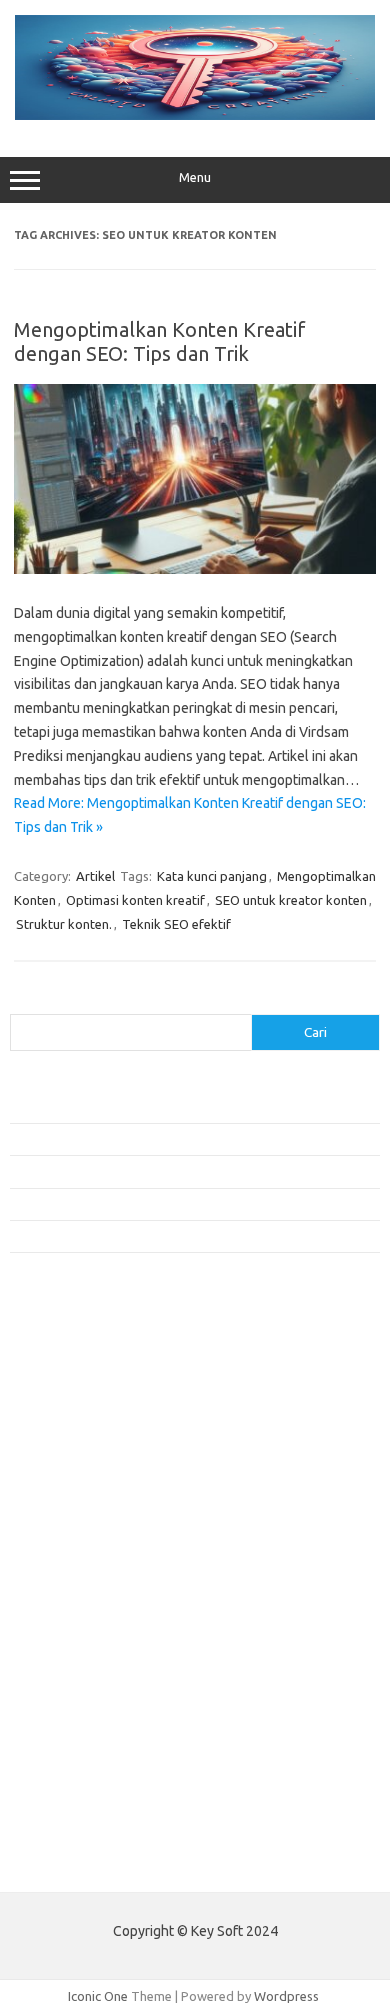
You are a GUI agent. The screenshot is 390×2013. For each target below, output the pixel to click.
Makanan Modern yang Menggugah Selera (130, 1204)
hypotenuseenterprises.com (105, 1469)
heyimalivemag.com (79, 1700)
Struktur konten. (64, 924)
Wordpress (286, 1996)
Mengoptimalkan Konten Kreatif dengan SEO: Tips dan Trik (160, 341)
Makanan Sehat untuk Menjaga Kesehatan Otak (145, 1139)
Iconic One (98, 1996)
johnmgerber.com (72, 1815)
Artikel (95, 876)
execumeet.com (68, 1354)
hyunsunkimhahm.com (85, 1719)
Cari (21, 1002)
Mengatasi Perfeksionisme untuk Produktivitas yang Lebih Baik (189, 1171)
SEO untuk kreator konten (291, 900)
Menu (195, 177)
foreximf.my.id (63, 1546)
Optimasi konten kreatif (135, 900)
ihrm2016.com (63, 1738)
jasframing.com (65, 1527)
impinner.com (59, 1508)
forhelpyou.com (67, 1661)
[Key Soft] (195, 115)
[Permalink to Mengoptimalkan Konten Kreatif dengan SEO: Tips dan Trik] (195, 569)
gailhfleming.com (71, 1681)
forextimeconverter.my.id (96, 1623)
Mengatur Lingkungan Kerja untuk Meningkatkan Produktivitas (187, 1236)
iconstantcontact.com (83, 1489)
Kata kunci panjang (212, 876)
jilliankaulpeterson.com (88, 1777)
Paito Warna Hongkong (78, 1862)
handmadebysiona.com (89, 1431)
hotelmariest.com (72, 1450)
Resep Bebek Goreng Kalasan (94, 1106)
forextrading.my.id (75, 1604)
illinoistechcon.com (76, 1757)
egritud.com (56, 1642)
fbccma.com (55, 1373)
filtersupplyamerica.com (92, 1393)
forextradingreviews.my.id (99, 1585)
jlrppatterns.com (69, 1796)
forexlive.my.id (64, 1565)
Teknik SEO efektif (176, 924)
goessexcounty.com (80, 1412)
